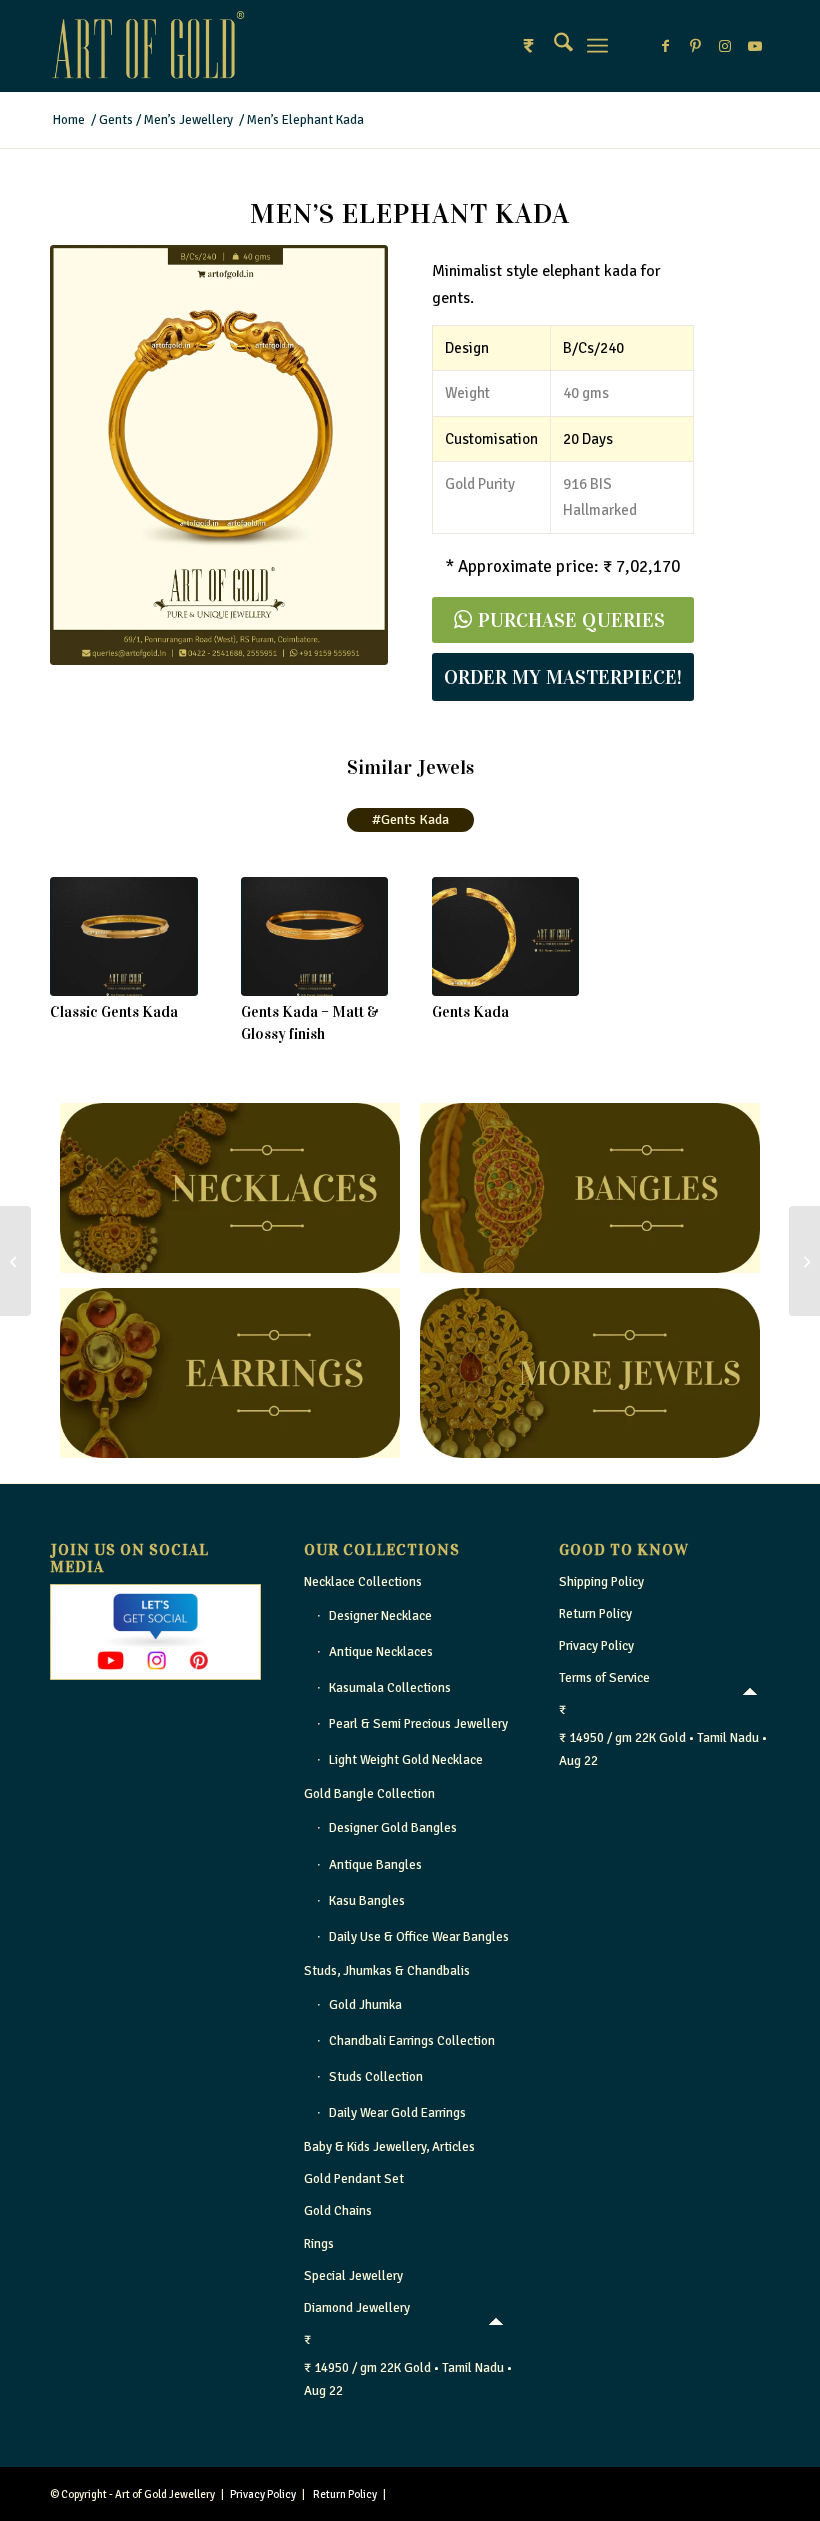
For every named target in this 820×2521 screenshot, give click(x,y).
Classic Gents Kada (114, 1012)
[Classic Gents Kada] (124, 936)
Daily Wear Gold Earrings (397, 2113)
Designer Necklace (380, 1616)
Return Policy (595, 1614)
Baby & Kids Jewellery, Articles (389, 2147)
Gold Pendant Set (354, 2179)
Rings (319, 2244)
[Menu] (597, 46)
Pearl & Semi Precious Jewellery (418, 1724)
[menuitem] (553, 46)
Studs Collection (376, 2077)
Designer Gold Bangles (393, 1828)
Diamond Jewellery (357, 2308)
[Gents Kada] (506, 936)
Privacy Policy (596, 1646)
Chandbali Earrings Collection (412, 2041)
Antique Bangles (375, 1865)
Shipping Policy (601, 1582)
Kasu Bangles (367, 1901)
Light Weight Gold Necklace (406, 1760)
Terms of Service (604, 1678)
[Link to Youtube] (755, 46)
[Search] (553, 46)
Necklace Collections (363, 1582)
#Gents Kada (410, 819)
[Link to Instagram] (725, 46)
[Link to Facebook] (665, 46)
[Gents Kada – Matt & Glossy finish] (315, 936)
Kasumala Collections (390, 1688)
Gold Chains (338, 2211)
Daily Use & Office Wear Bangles (419, 1937)
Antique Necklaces (381, 1652)
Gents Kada (470, 1012)
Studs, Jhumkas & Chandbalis (387, 1971)
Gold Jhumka (365, 2005)
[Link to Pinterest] (695, 46)
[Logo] (148, 46)
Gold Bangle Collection (369, 1794)
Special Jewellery (353, 2276)
